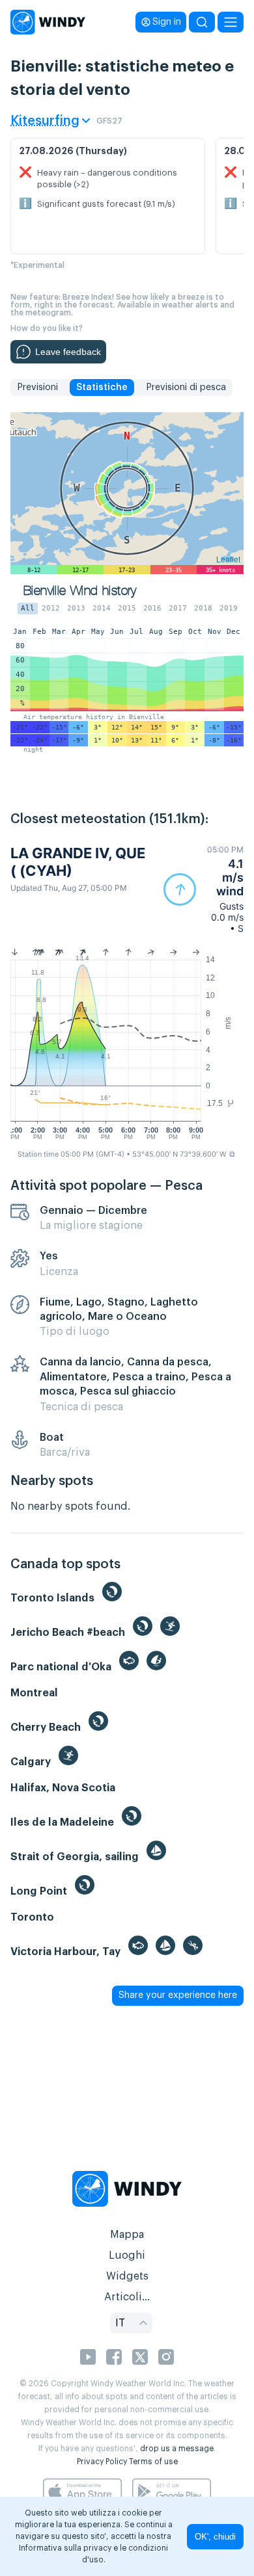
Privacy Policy (102, 2462)
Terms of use (153, 2462)
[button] (204, 889)
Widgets (127, 2276)
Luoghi (127, 2255)
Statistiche (102, 388)
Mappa (127, 2235)
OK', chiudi (215, 2537)
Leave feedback (68, 352)
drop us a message (177, 2449)
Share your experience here (178, 1995)
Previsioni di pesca (186, 388)
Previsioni (37, 388)
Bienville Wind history (80, 591)
